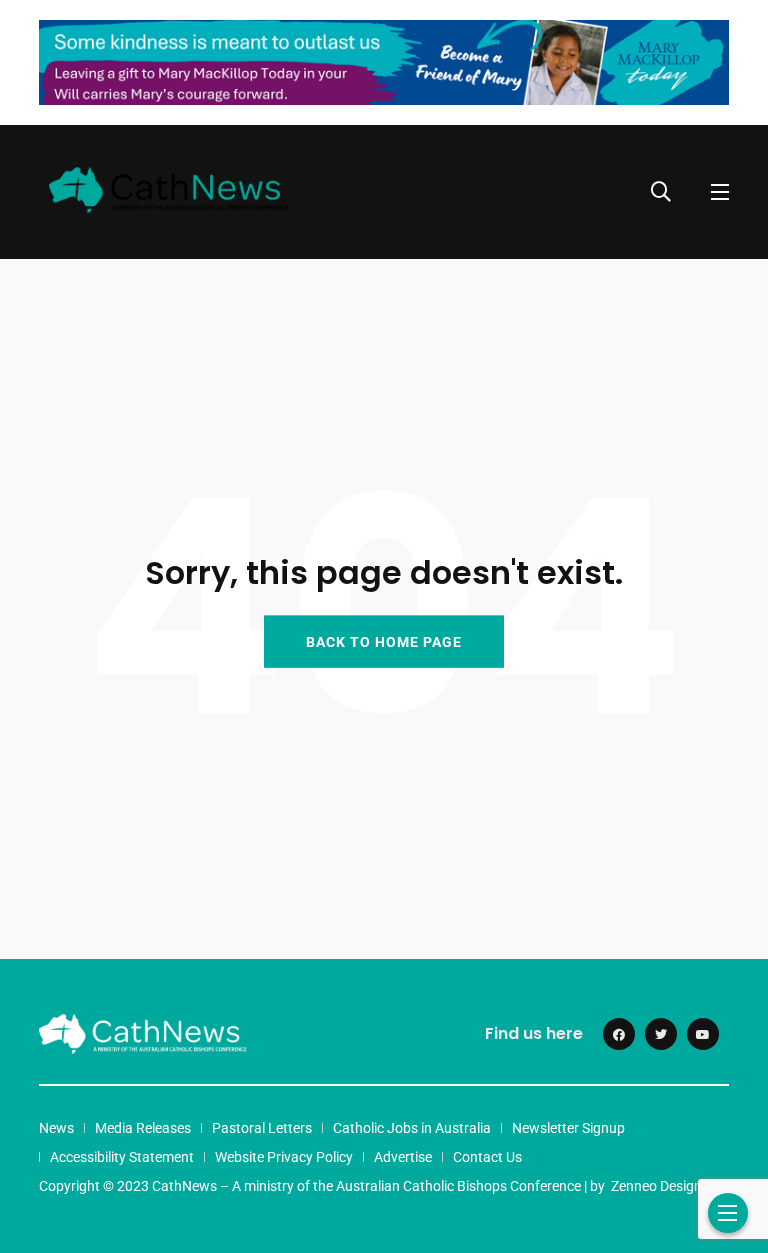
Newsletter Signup (568, 1128)
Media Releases (143, 1128)
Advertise (403, 1157)
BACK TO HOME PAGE (384, 642)
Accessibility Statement (122, 1157)
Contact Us (487, 1157)
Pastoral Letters (262, 1128)
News (56, 1128)
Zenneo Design (656, 1186)
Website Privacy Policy (284, 1157)
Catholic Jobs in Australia (412, 1128)
